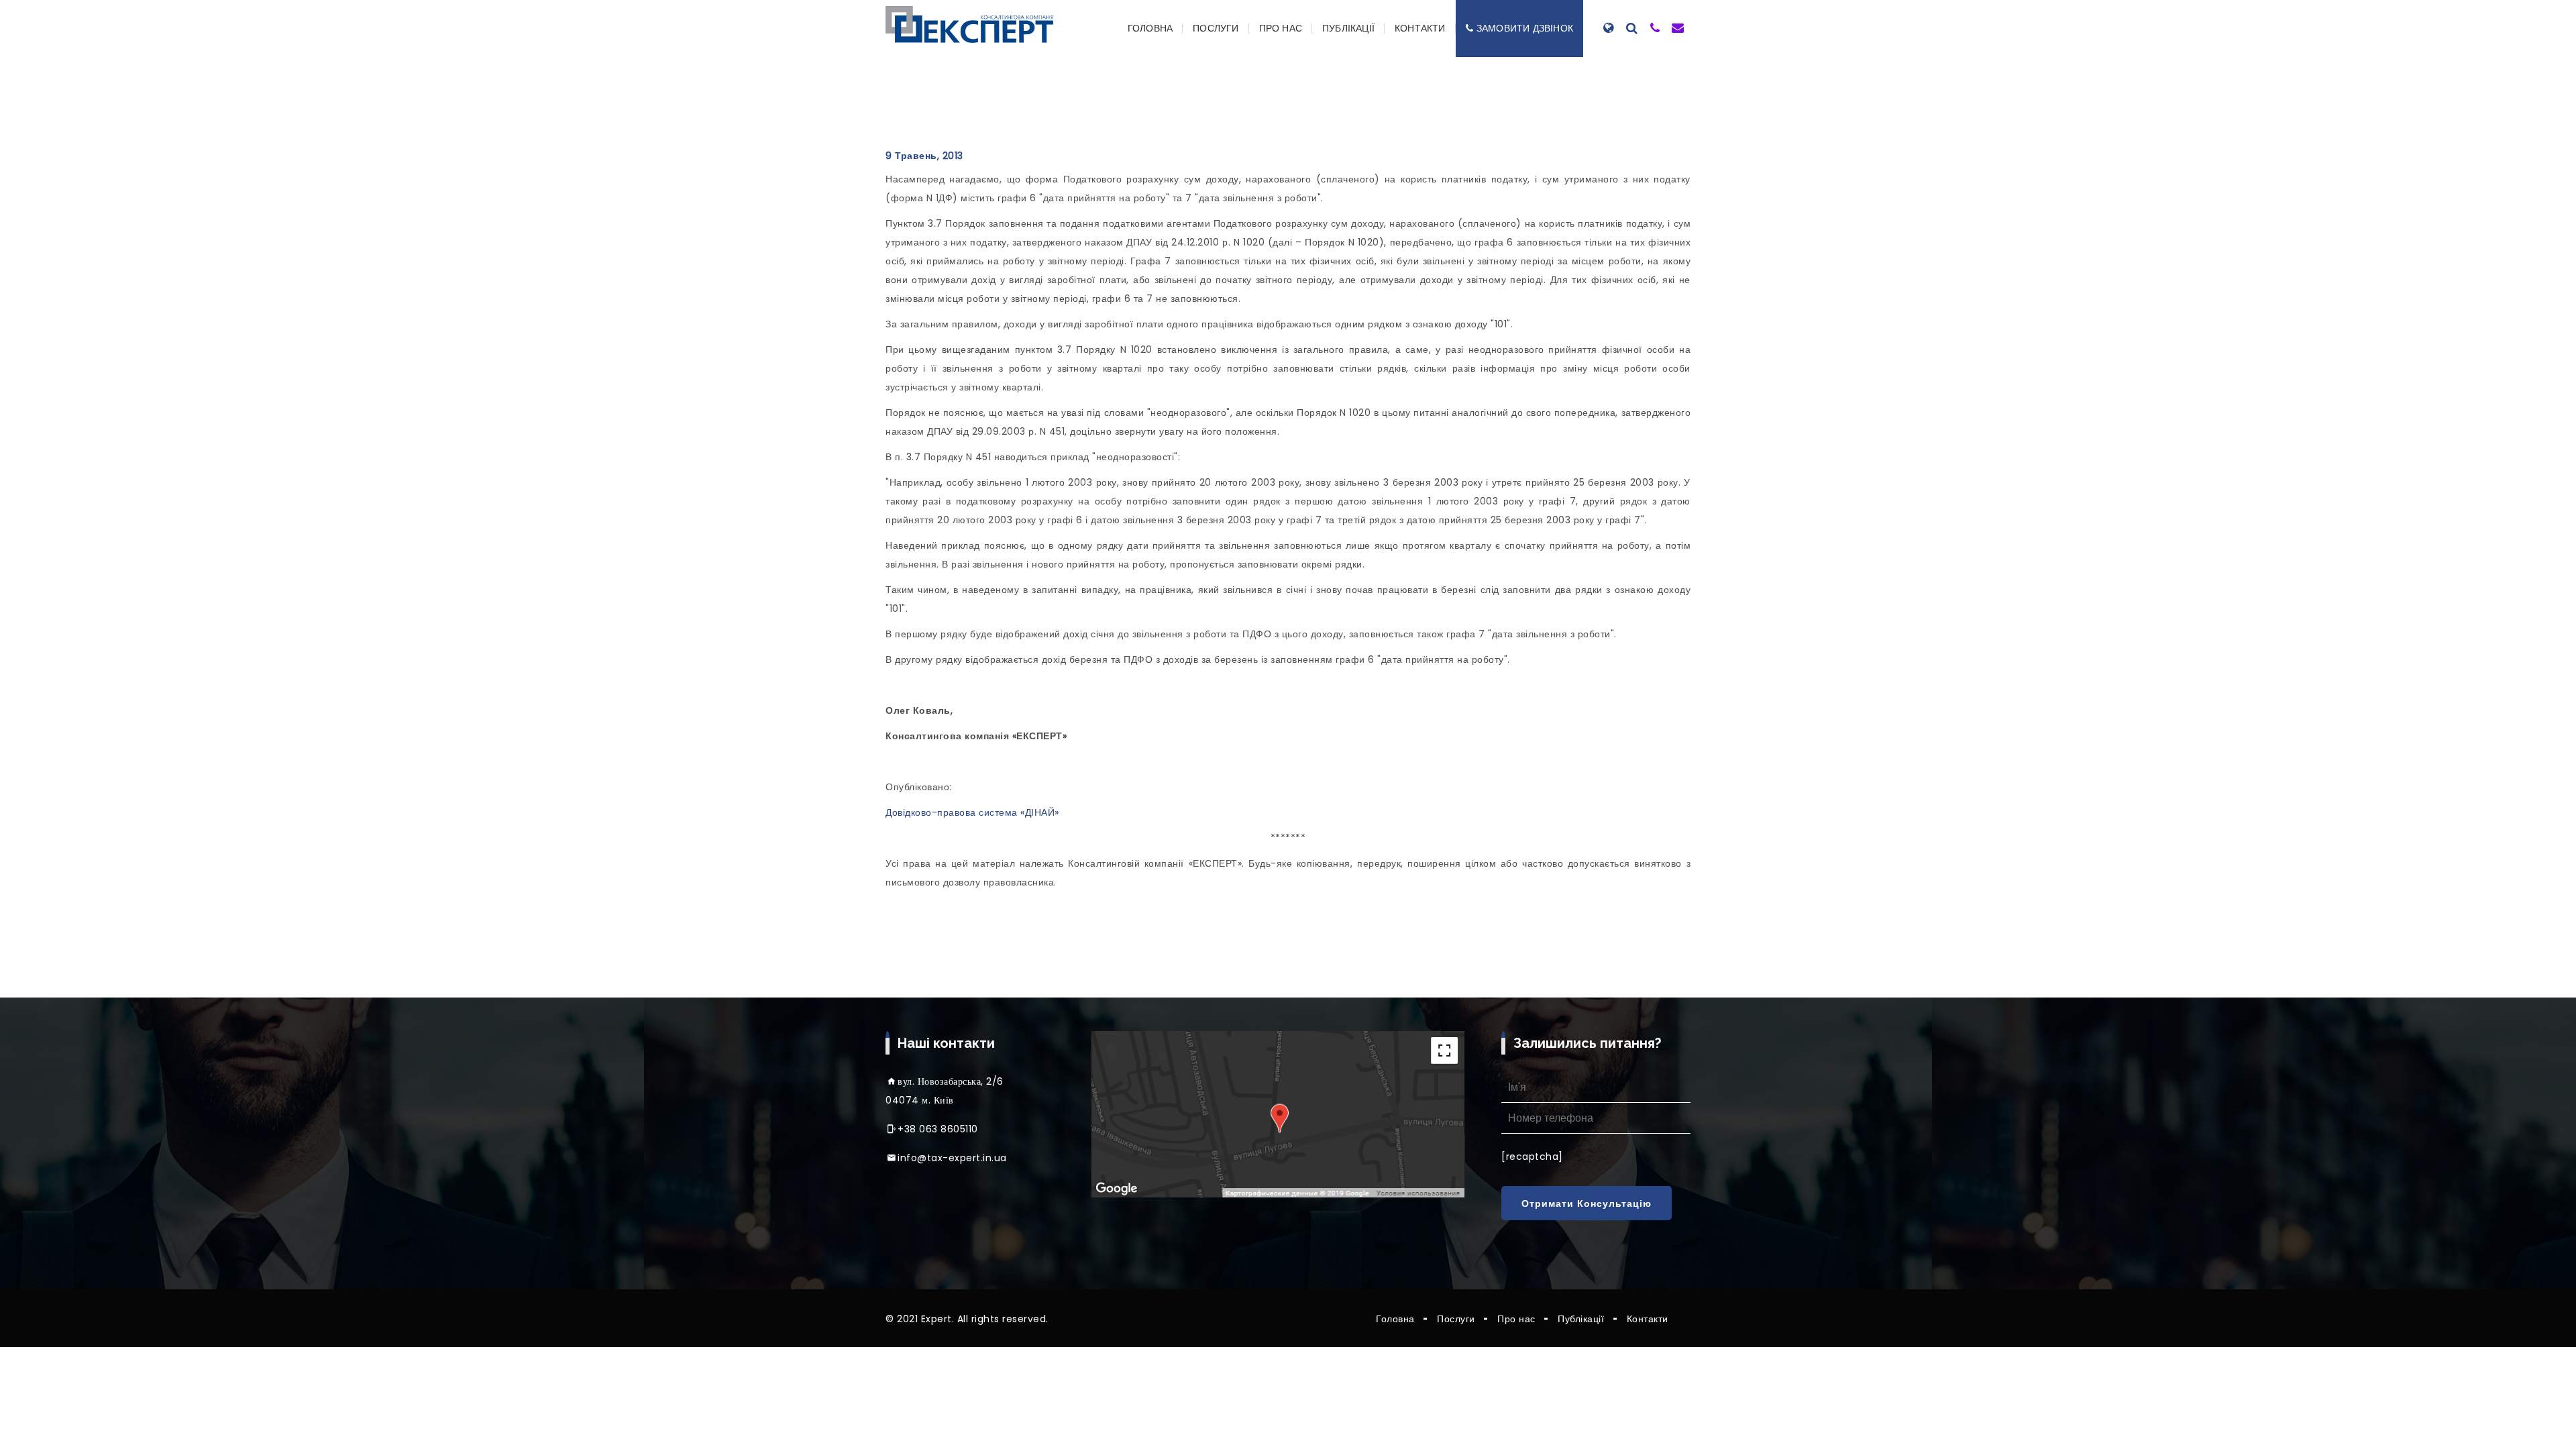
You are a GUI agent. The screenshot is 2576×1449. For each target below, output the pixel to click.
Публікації (1348, 28)
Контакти (1420, 28)
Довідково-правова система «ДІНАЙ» (972, 812)
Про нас (1281, 28)
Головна (1150, 28)
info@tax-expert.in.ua (952, 1158)
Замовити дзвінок (1525, 28)
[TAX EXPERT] (969, 24)
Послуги (1216, 28)
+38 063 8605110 (938, 1129)
